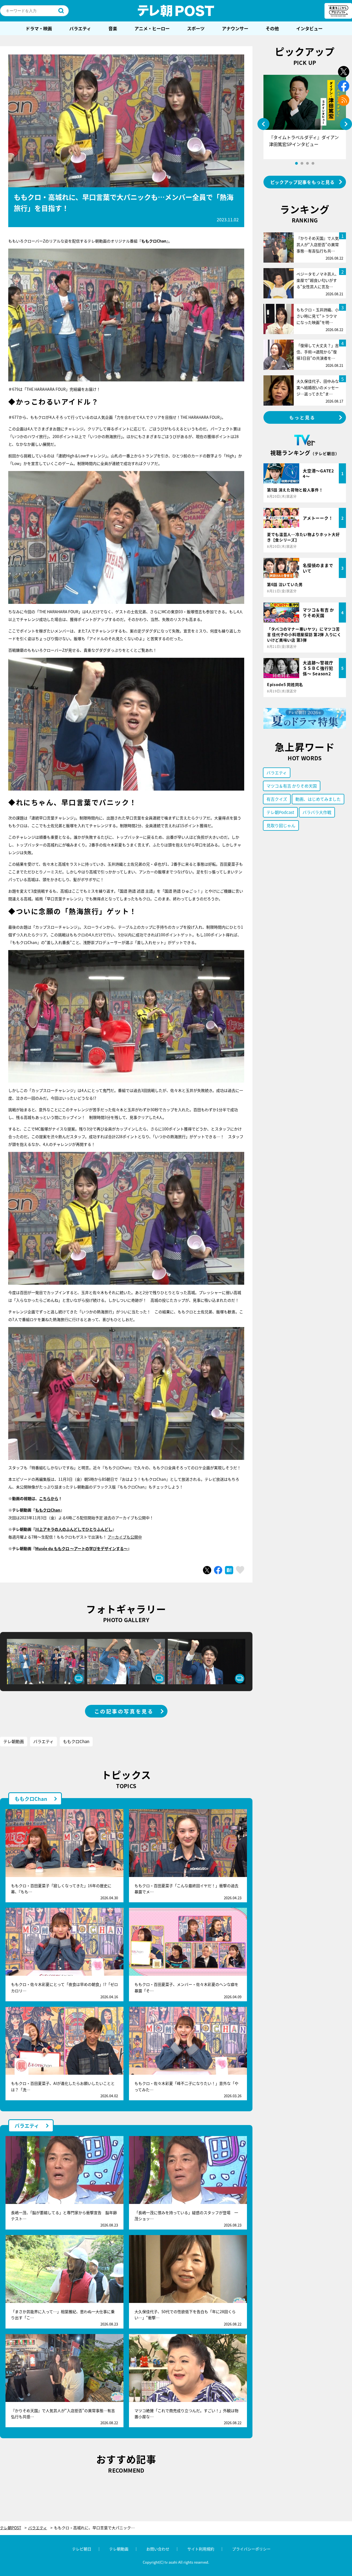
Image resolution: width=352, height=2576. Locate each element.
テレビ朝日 (82, 2549)
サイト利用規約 (201, 2549)
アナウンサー (235, 28)
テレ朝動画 (14, 1741)
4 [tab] (313, 163)
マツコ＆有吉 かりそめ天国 (292, 786)
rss (344, 100)
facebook (344, 86)
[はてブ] (229, 1570)
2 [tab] (302, 163)
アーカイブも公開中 (125, 1537)
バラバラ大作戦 (317, 812)
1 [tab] (296, 163)
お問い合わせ (158, 2549)
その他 (272, 28)
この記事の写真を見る (124, 1711)
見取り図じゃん (281, 825)
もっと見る (302, 417)
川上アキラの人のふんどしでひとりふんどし (74, 1529)
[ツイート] (207, 1570)
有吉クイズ (277, 799)
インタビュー (309, 28)
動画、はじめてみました (318, 799)
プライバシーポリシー (251, 2549)
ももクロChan (48, 1510)
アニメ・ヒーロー (152, 28)
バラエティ (80, 28)
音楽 (113, 28)
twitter (344, 72)
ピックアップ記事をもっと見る (302, 182)
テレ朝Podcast (280, 812)
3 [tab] (307, 163)
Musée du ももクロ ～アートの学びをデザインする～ (81, 1548)
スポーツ (196, 28)
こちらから (49, 1498)
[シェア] (218, 1570)
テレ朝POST (176, 11)
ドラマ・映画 (39, 28)
